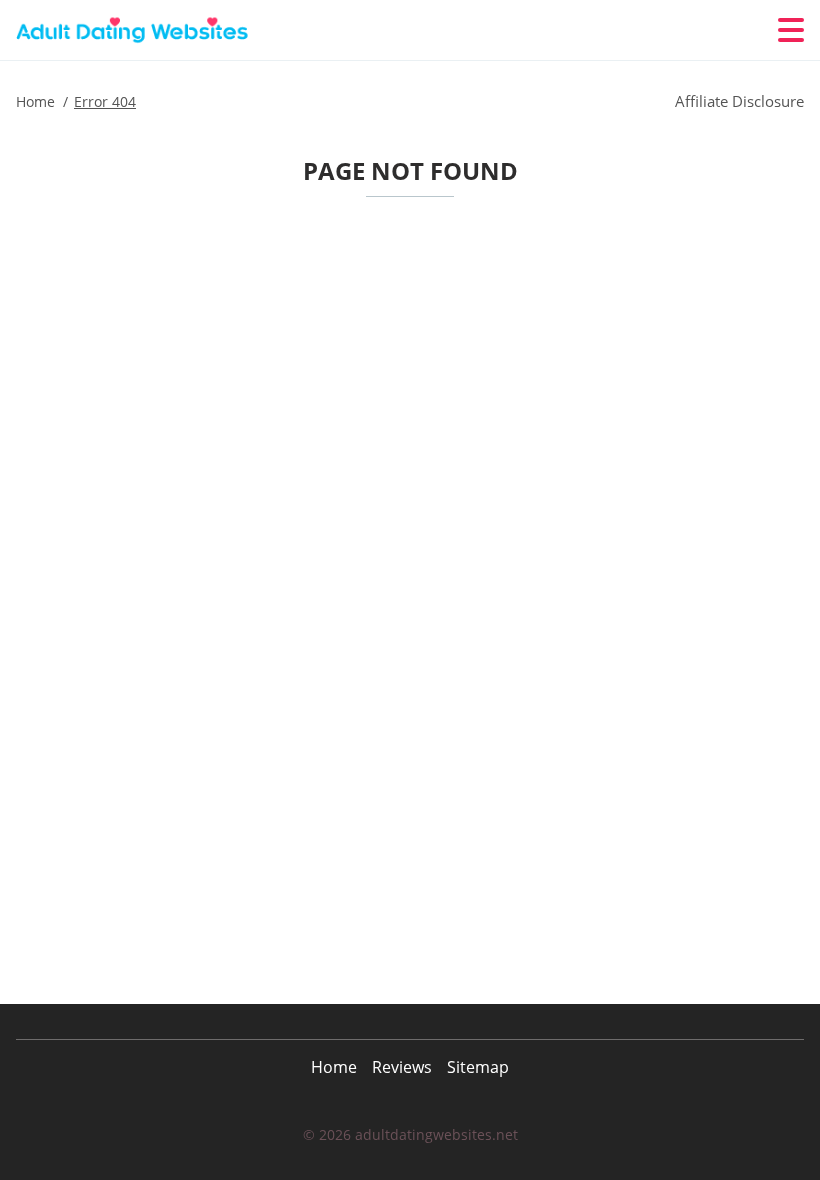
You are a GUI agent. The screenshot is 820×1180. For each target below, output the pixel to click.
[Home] (136, 30)
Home (334, 1067)
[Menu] (791, 30)
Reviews (402, 1067)
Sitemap (478, 1067)
